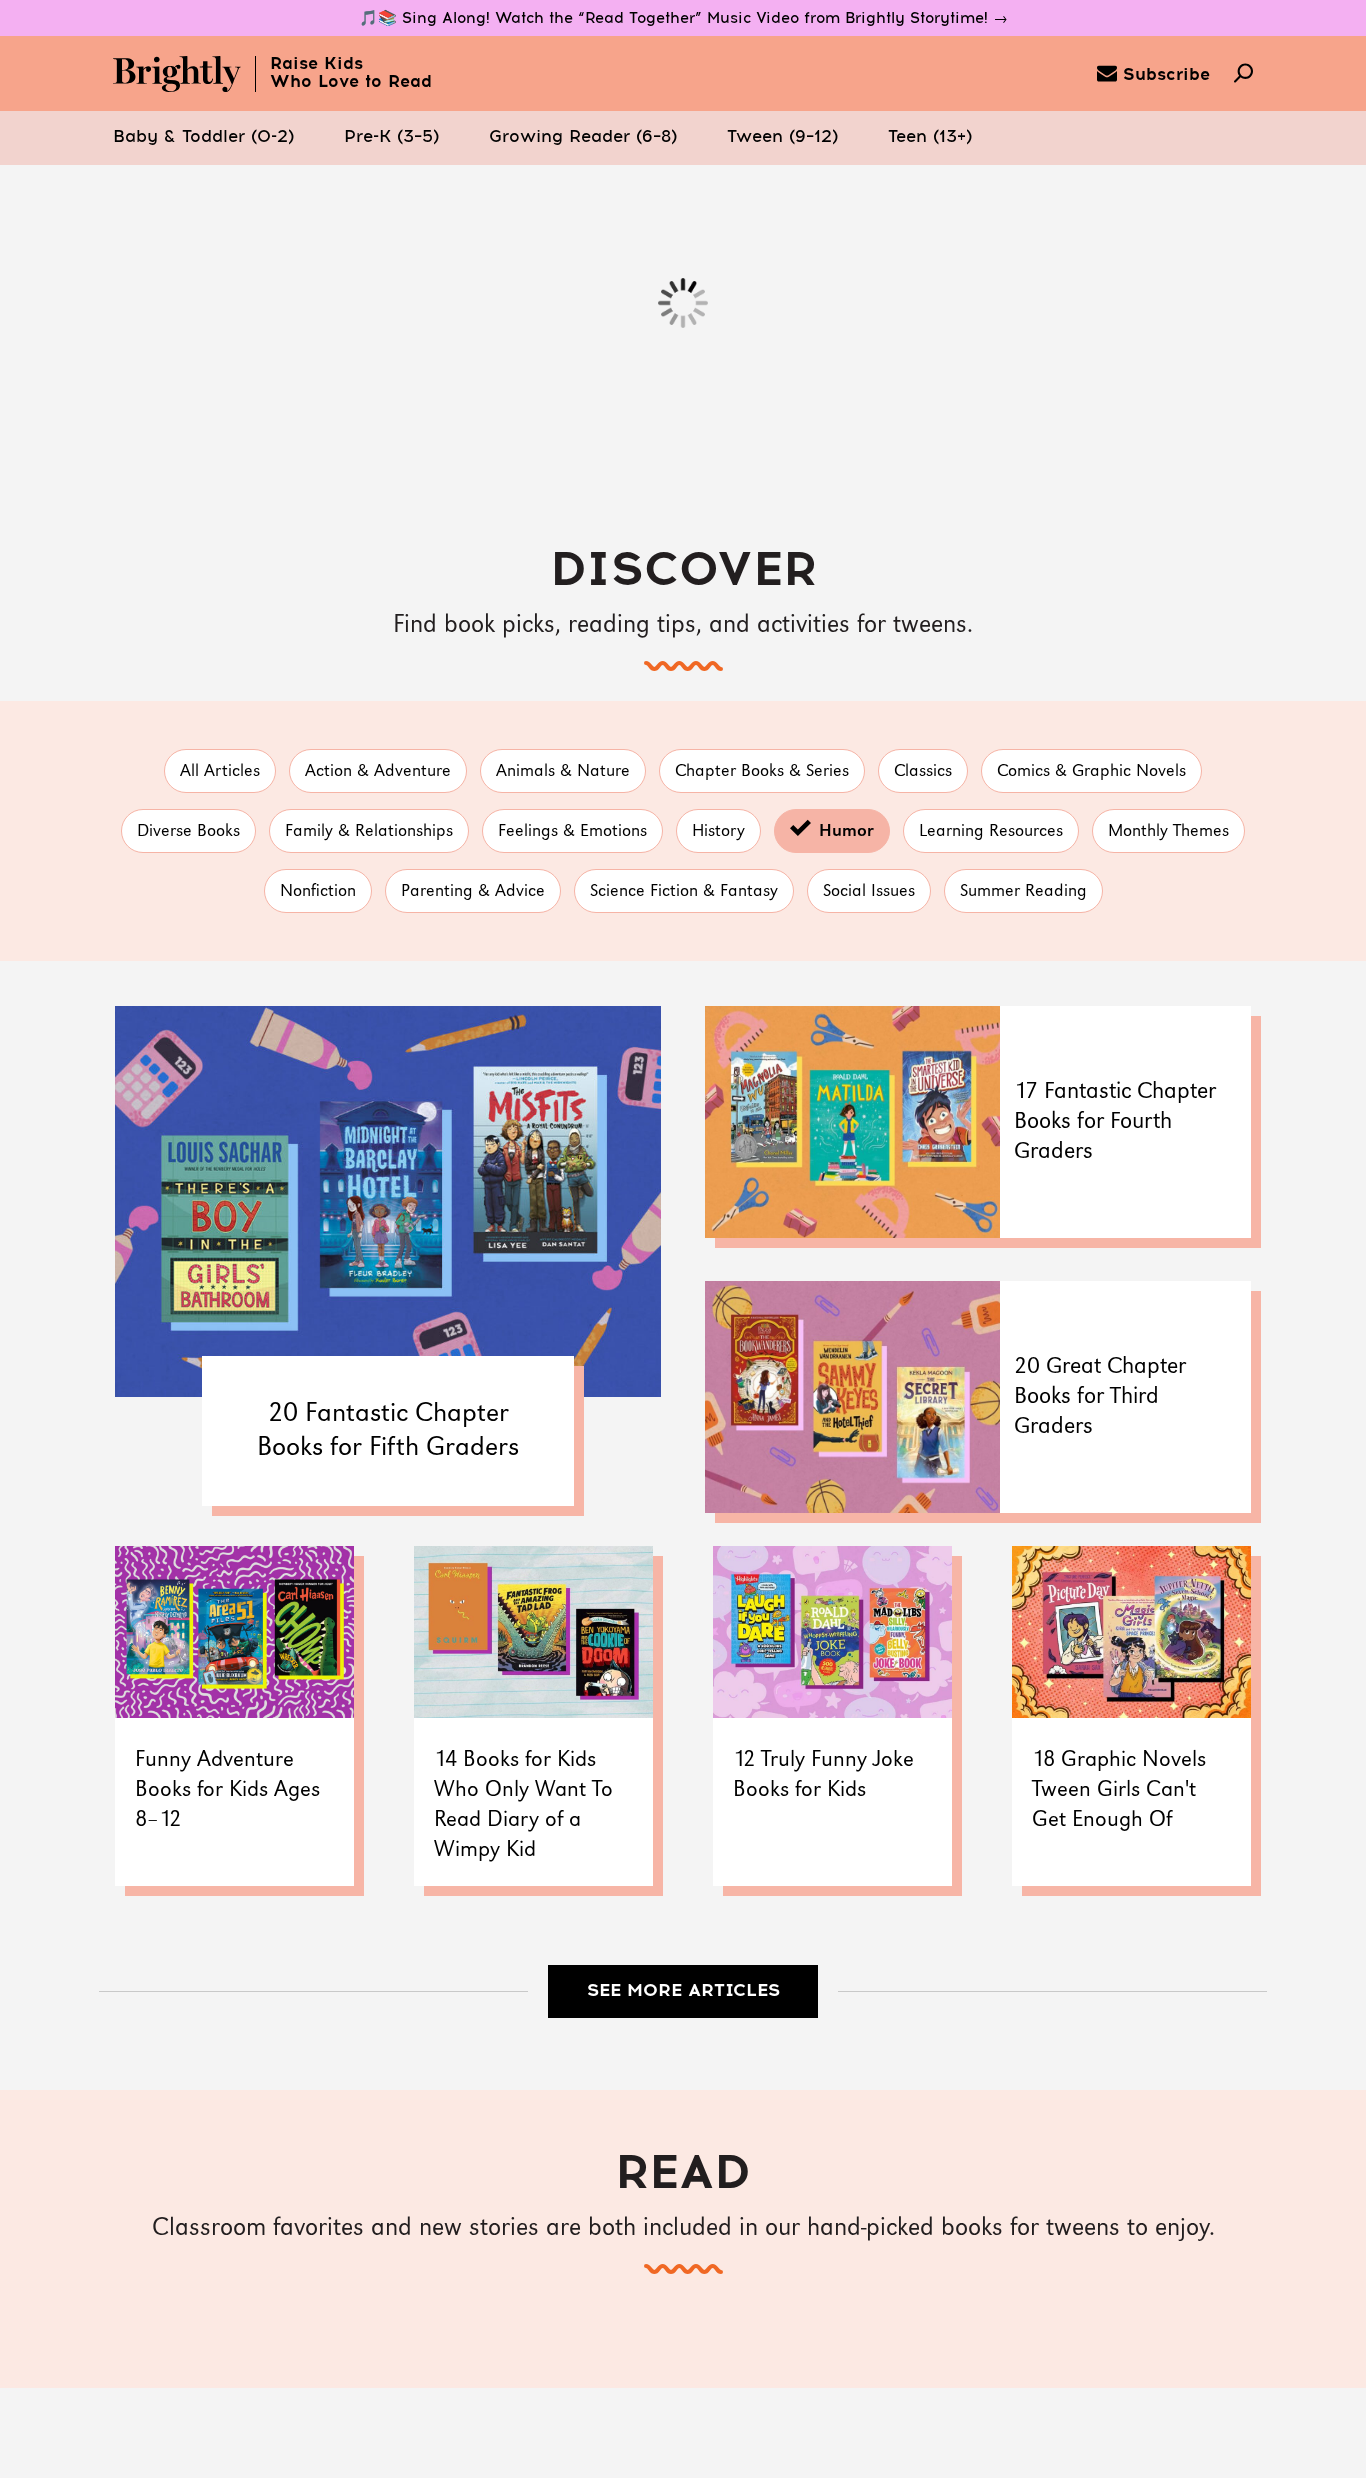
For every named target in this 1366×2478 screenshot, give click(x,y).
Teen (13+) (930, 137)
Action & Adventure (378, 771)
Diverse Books (188, 831)
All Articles (220, 771)
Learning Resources (991, 831)
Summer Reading (1023, 891)
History (718, 831)
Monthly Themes (1168, 831)
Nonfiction (318, 891)
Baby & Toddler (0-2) (203, 137)
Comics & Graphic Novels (1091, 771)
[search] (1243, 75)
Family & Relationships (369, 831)
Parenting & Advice (473, 891)
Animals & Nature (563, 771)
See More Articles (683, 1991)
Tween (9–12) (782, 137)
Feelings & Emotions (572, 831)
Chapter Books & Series (762, 771)
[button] (203, 138)
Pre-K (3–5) (391, 137)
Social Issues (869, 891)
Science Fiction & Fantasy (684, 891)
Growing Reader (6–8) (583, 137)
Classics (923, 771)
